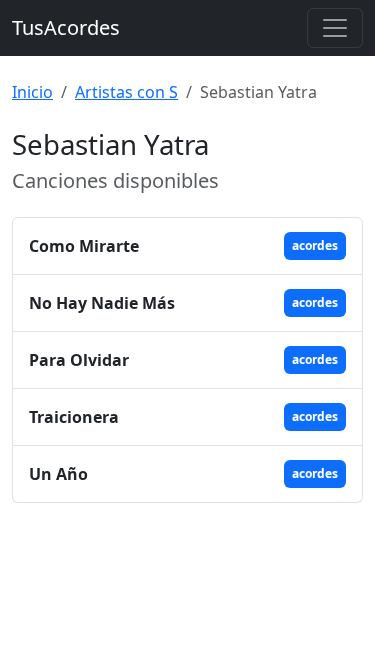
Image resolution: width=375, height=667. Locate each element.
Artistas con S (126, 92)
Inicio (32, 92)
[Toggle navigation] (335, 28)
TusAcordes (66, 27)
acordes (315, 245)
